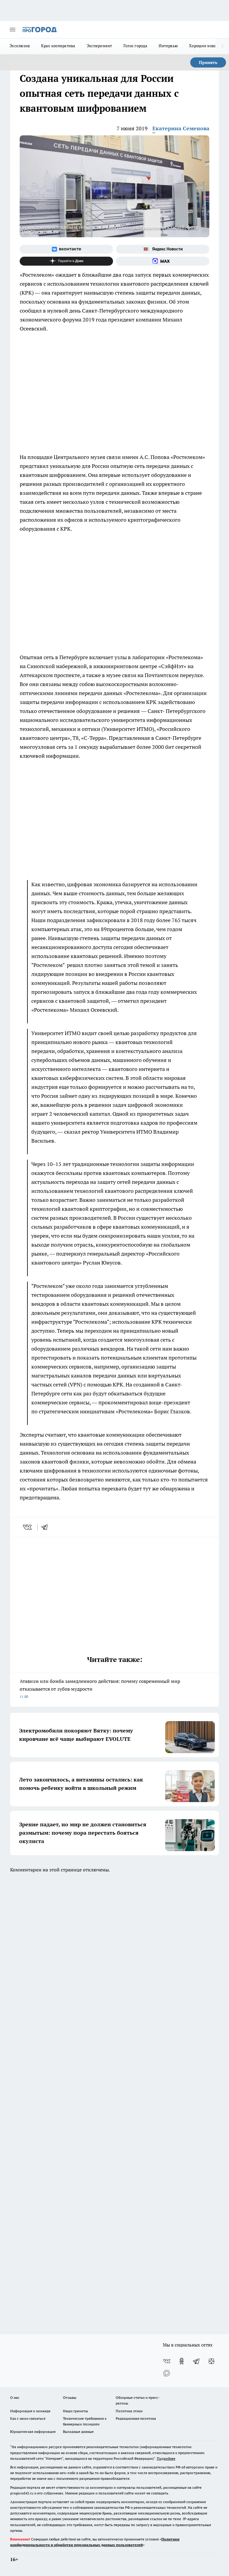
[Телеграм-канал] (196, 2361)
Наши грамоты (75, 2411)
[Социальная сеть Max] (163, 261)
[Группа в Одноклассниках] (182, 2361)
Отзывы (70, 2397)
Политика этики (129, 2411)
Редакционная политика (136, 2418)
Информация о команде (30, 2411)
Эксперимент (99, 46)
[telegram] (47, 1527)
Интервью (168, 46)
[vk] (28, 1527)
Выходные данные (78, 2432)
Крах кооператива (58, 46)
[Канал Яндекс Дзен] (66, 261)
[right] (222, 46)
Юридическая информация (33, 2432)
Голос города (135, 46)
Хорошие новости (206, 46)
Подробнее (166, 2458)
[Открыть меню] (13, 30)
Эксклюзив (20, 46)
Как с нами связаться (28, 2418)
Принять (208, 62)
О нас (15, 2397)
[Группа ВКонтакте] (66, 249)
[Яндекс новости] (163, 249)
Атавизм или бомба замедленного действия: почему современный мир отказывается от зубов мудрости (100, 1688)
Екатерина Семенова (181, 128)
